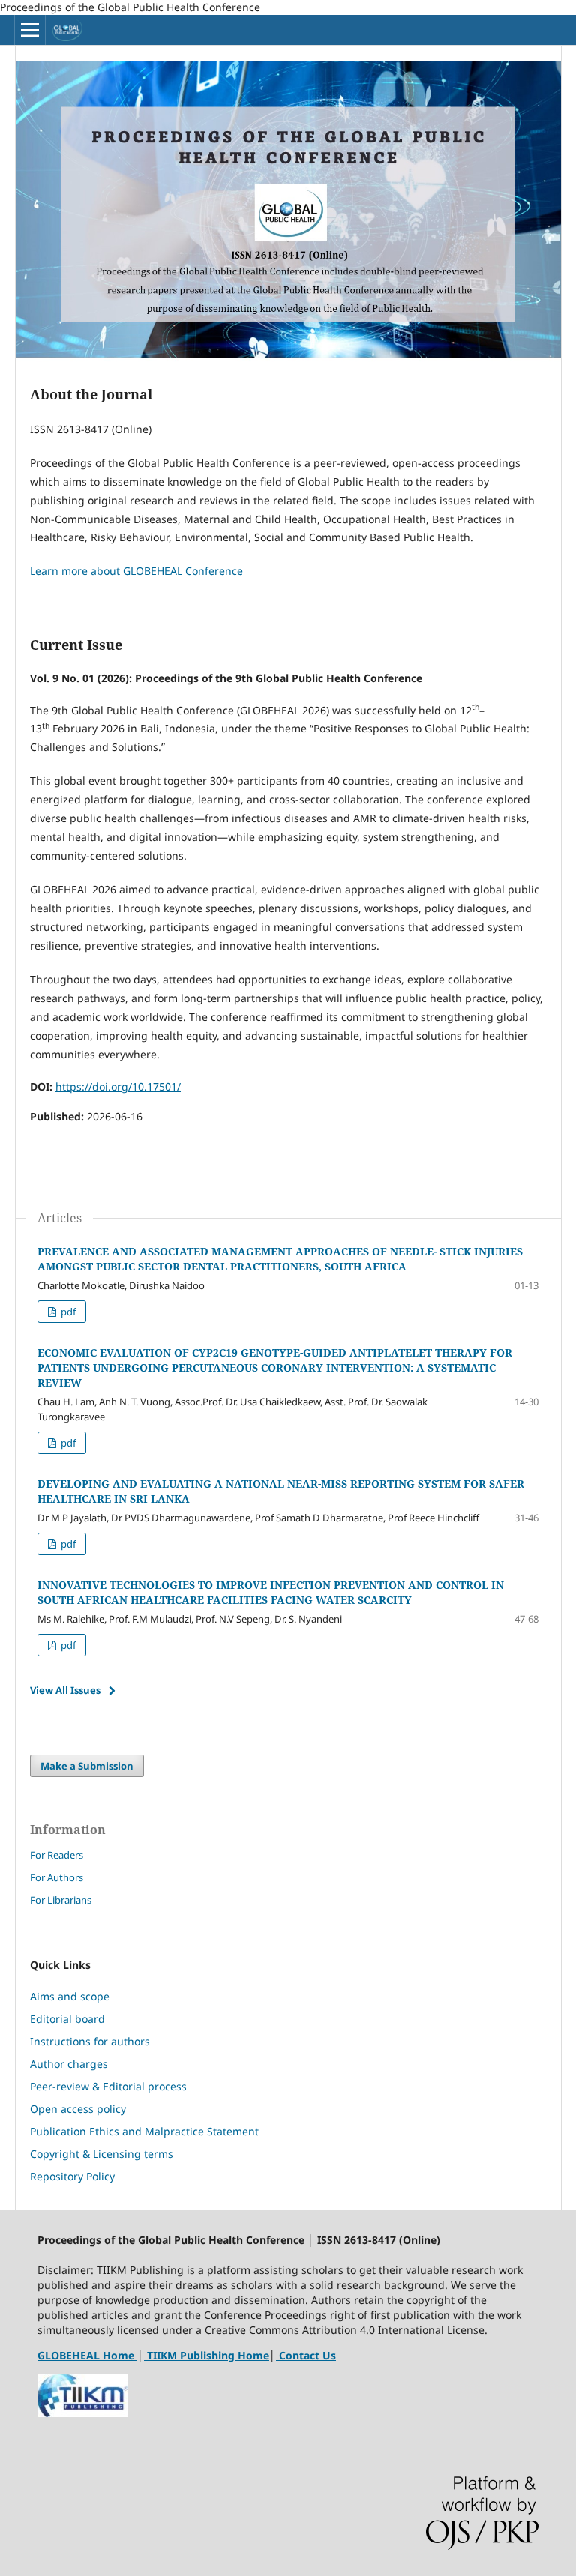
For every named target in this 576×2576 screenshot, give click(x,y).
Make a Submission (87, 1766)
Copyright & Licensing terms (102, 2154)
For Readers (57, 1855)
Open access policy (78, 2109)
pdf (67, 1312)
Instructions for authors (90, 2041)
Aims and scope (70, 1996)
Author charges (69, 2064)
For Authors (57, 1877)
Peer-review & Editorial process (108, 2086)
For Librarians (61, 1900)
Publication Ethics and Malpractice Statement (144, 2131)
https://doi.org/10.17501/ (118, 1086)
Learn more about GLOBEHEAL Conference (136, 571)
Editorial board (67, 2019)
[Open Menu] (30, 30)
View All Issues (65, 1690)
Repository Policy (72, 2176)
